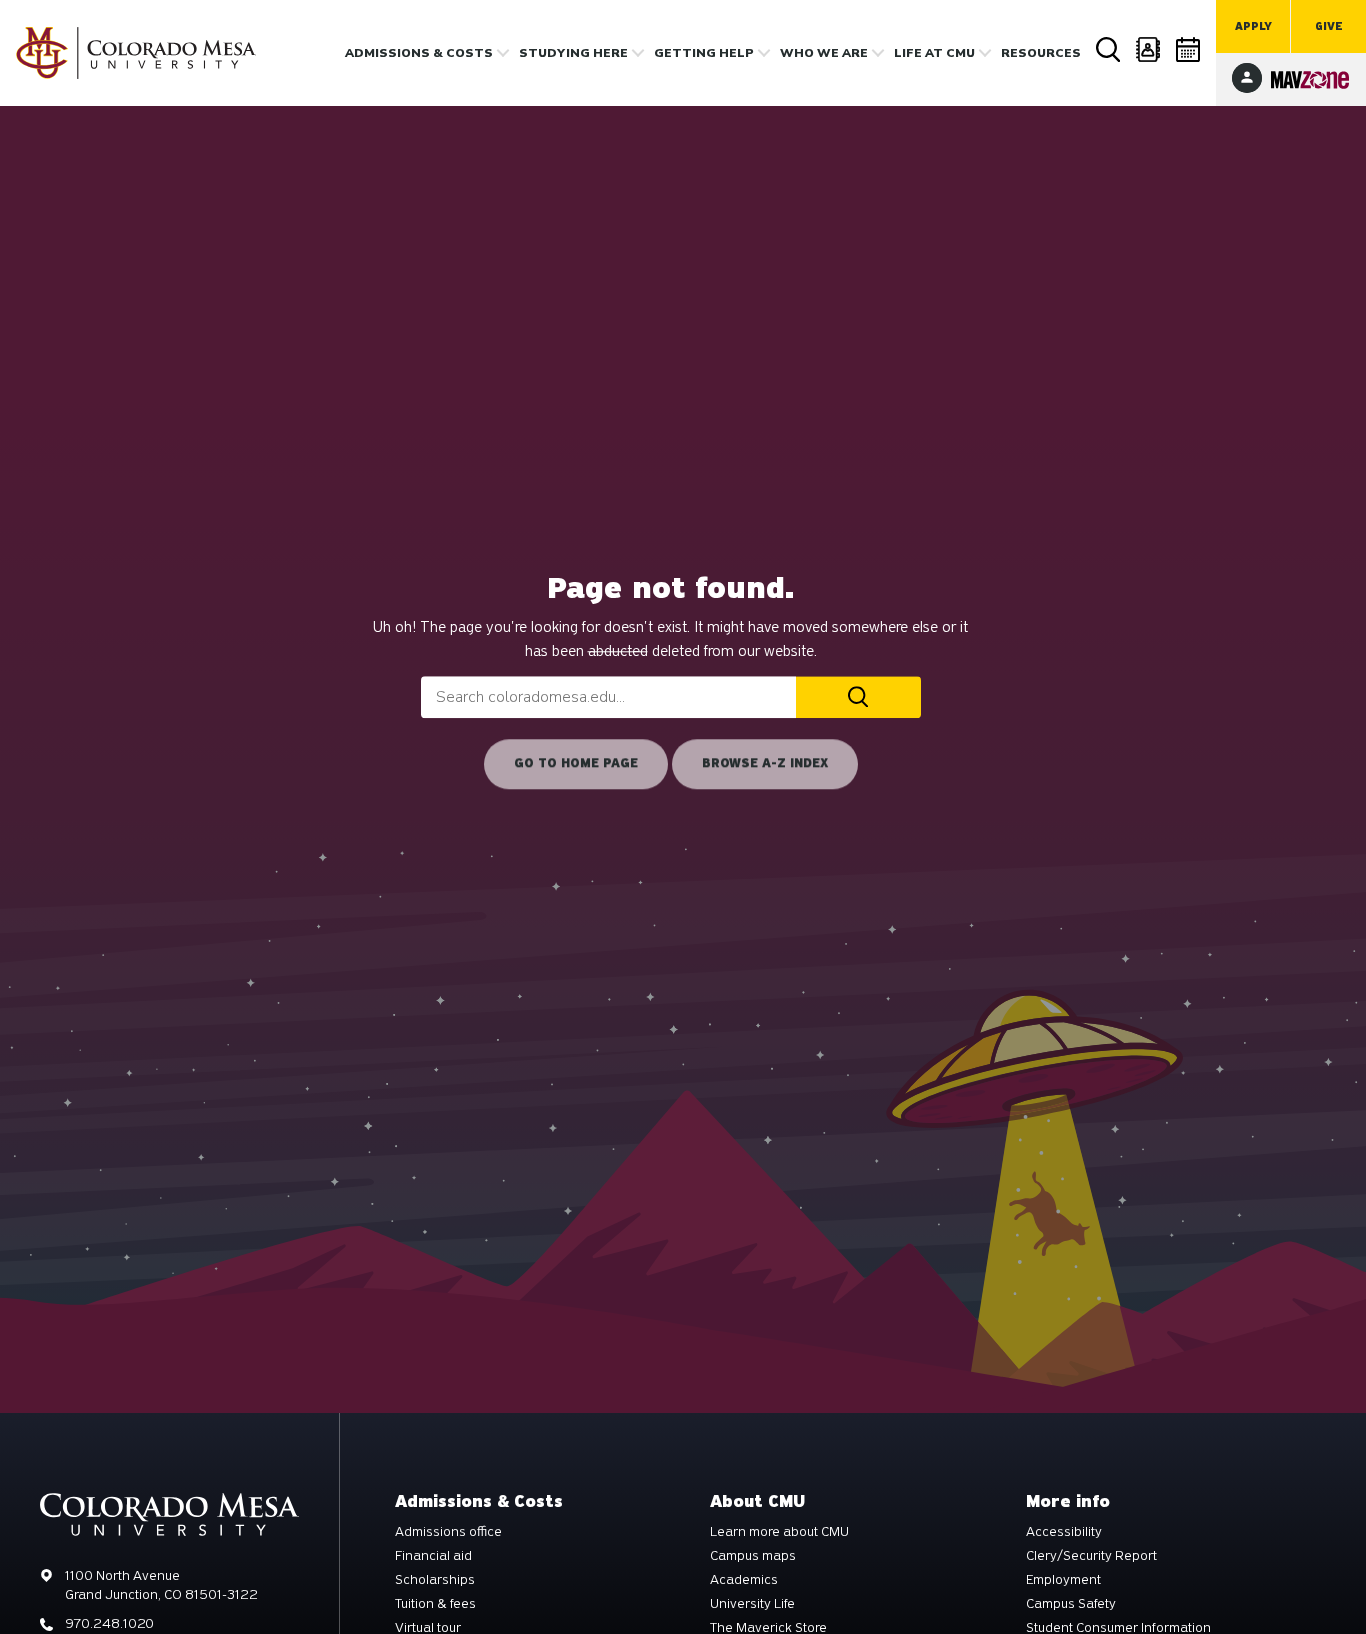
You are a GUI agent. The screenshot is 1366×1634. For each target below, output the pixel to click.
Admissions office (448, 1532)
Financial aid (433, 1556)
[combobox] (608, 697)
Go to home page (576, 763)
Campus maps (753, 1556)
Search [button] (1109, 49)
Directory (1149, 49)
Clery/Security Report (1091, 1556)
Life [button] (934, 53)
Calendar (1189, 49)
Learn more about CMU (779, 1532)
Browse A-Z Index (765, 763)
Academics (744, 1580)
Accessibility (1064, 1532)
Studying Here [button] (573, 53)
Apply (1253, 26)
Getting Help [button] (704, 53)
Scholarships (435, 1580)
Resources (1041, 53)
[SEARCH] (858, 697)
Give (1329, 26)
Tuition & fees (435, 1604)
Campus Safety (1071, 1604)
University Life (752, 1604)
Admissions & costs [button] (419, 53)
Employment (1063, 1580)
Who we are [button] (824, 53)
